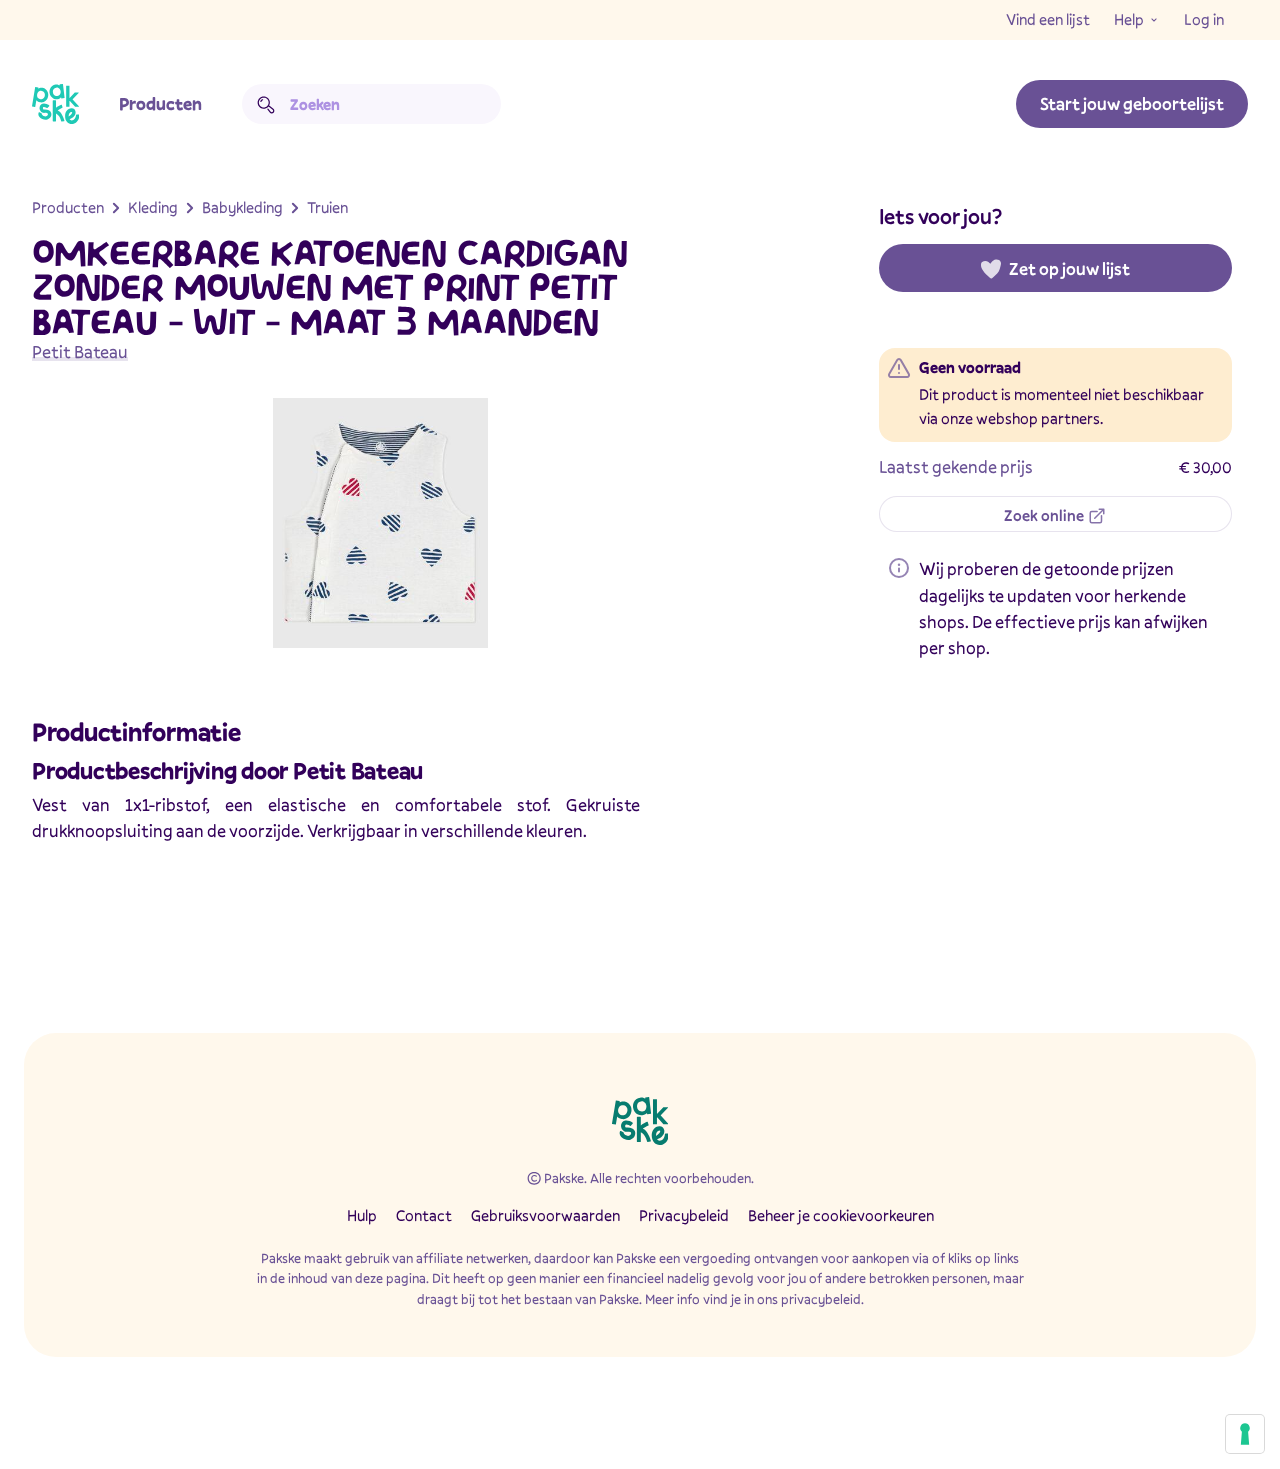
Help (1129, 19)
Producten (160, 103)
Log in (1204, 19)
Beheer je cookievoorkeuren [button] (841, 1215)
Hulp (362, 1215)
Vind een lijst (1048, 19)
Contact (424, 1215)
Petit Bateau (80, 351)
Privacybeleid (684, 1215)
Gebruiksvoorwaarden (545, 1215)
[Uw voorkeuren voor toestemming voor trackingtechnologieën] (1245, 1434)
